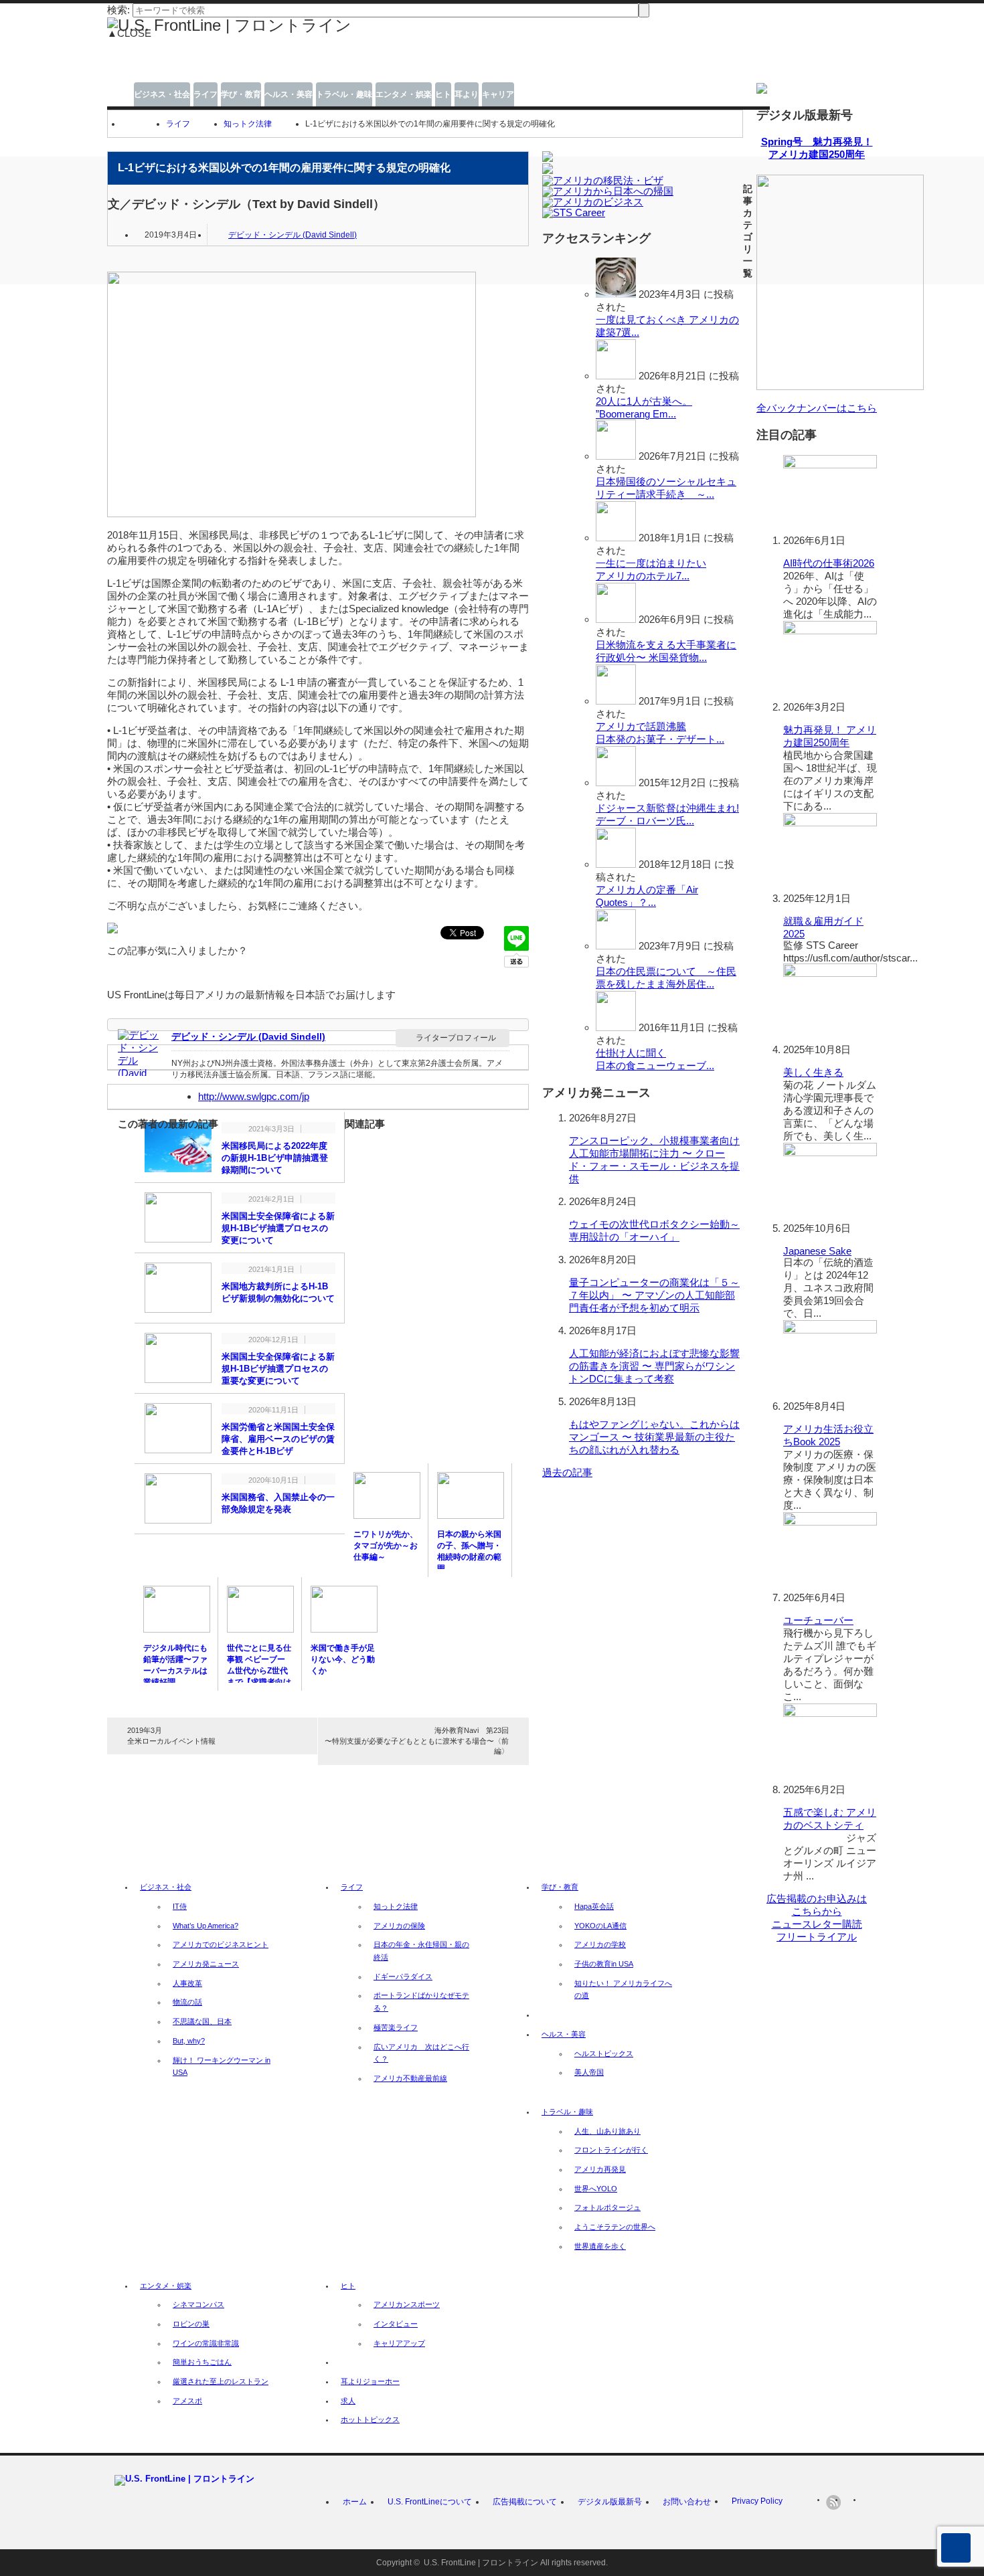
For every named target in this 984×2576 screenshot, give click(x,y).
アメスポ (187, 2401)
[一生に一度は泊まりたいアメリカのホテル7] (616, 538)
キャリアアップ (399, 2343)
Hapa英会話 (594, 1906)
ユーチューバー (818, 1620)
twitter (851, 2502)
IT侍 (180, 1906)
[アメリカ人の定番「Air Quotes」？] (616, 864)
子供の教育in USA (604, 1964)
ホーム (355, 2502)
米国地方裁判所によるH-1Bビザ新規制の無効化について (278, 1292)
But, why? (189, 2041)
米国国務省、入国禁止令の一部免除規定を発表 (278, 1503)
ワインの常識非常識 (206, 2343)
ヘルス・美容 (289, 94)
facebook (870, 2502)
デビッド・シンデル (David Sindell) (293, 235)
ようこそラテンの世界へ (615, 2227)
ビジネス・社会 (162, 94)
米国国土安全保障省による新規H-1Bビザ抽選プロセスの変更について (278, 1228)
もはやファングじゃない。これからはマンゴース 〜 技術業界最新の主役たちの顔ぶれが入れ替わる (654, 1437)
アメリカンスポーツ (407, 2304)
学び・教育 (241, 94)
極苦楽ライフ (396, 2027)
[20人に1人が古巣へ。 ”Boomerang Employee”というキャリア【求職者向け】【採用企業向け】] (616, 376)
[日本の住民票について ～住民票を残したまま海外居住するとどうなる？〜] (616, 946)
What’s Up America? (206, 1926)
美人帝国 (589, 2072)
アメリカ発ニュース (206, 1964)
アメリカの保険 (399, 1926)
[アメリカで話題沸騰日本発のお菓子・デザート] (616, 701)
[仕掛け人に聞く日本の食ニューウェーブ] (616, 1027)
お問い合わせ (687, 2502)
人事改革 (187, 1983)
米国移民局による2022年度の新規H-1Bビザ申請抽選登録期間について (275, 1158)
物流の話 (187, 2002)
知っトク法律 (248, 124)
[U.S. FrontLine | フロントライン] (229, 25)
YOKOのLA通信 (600, 1926)
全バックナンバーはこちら (817, 408)
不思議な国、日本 (202, 2021)
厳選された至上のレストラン (221, 2381)
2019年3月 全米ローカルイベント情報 (171, 1735)
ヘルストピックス (604, 2053)
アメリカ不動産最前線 (410, 2078)
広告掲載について (525, 2502)
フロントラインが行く (611, 2150)
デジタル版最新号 (610, 2502)
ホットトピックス (370, 2419)
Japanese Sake (817, 1251)
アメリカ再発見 (600, 2169)
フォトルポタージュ (607, 2207)
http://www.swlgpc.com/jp (254, 1096)
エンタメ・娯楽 (404, 94)
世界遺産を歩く (600, 2246)
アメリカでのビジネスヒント (221, 1944)
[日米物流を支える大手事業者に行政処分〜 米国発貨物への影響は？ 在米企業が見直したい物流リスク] (616, 619)
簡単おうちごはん (202, 2362)
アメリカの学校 (600, 1944)
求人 (348, 2401)
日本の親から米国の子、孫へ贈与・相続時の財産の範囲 (469, 1551)
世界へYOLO (596, 2189)
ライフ (206, 94)
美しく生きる (813, 1072)
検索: (118, 10)
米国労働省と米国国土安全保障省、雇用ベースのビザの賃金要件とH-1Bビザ (278, 1439)
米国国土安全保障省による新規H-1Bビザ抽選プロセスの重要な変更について (278, 1369)
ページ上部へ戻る (956, 2548)
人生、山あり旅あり (607, 2131)
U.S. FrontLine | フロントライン (481, 2563)
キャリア (498, 94)
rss (833, 2502)
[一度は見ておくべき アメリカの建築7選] (616, 294)
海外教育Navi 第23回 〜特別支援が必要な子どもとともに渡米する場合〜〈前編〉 (417, 1741)
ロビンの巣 (191, 2324)
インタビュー (396, 2324)
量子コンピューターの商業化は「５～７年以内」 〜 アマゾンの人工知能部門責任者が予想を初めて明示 (654, 1295)
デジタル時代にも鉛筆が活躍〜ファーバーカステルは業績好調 (175, 1665)
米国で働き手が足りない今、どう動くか (343, 1659)
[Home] (127, 124)
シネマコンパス (198, 2304)
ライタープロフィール (456, 1038)
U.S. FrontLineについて (430, 2502)
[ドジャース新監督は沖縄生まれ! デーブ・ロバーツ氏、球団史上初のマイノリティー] (616, 783)
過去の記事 (567, 1472)
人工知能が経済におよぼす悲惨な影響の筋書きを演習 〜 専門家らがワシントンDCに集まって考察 (654, 1366)
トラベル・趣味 (344, 94)
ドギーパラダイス (403, 1976)
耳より (467, 94)
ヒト (443, 94)
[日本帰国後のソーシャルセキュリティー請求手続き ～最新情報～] (616, 456)
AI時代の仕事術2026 (829, 563)
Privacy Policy (757, 2501)
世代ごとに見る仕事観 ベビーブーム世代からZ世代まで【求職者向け (259, 1665)
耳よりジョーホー (370, 2381)
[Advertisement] (392, 66)
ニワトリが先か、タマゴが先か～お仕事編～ (386, 1546)
